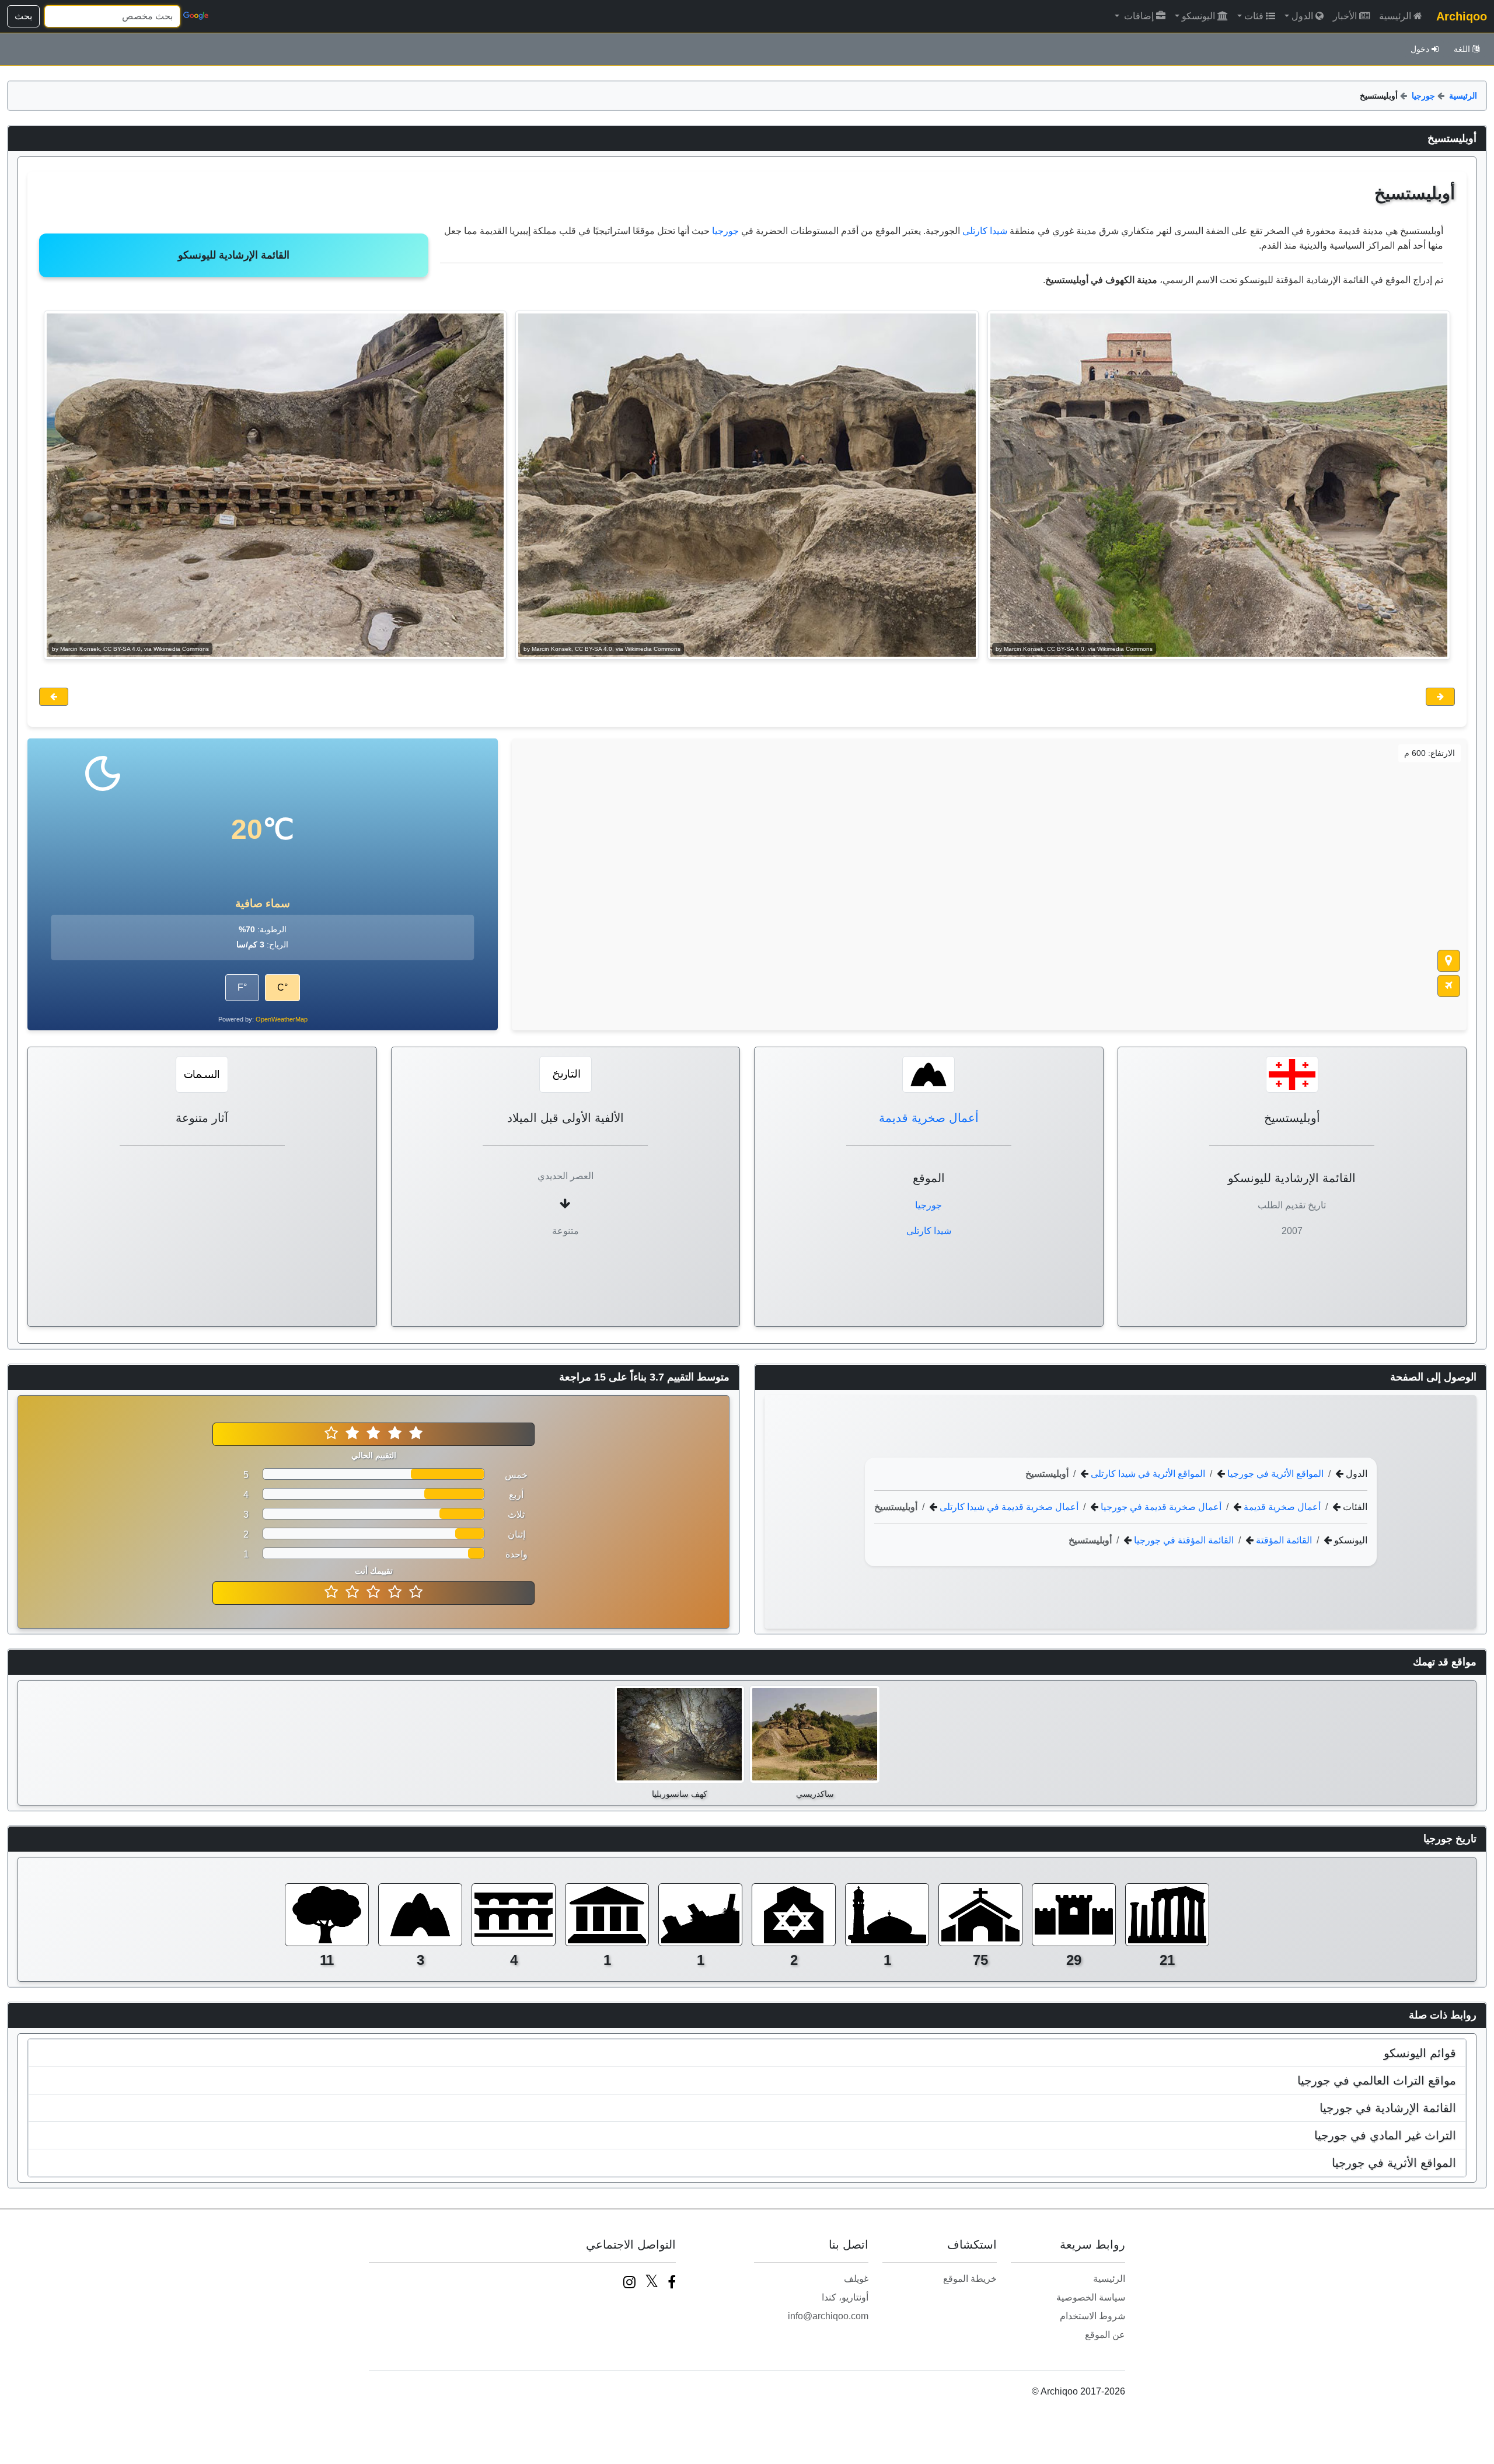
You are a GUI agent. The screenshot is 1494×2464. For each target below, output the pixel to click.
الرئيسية (1395, 16)
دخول (1420, 49)
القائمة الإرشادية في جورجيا (1388, 2108)
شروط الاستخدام (1092, 2316)
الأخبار (1345, 16)
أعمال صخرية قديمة (929, 1118)
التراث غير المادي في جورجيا (1385, 2135)
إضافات (1138, 16)
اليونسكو (1198, 16)
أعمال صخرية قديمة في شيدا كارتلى (1008, 1507)
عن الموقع (1105, 2335)
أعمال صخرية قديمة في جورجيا (1160, 1507)
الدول (1302, 16)
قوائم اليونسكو (1420, 2053)
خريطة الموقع (970, 2279)
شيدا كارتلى (985, 231)
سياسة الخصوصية (1091, 2297)
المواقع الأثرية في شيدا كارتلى (1147, 1474)
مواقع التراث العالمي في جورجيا (1377, 2080)
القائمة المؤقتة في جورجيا (1183, 1540)
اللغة (1462, 49)
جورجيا (1423, 96)
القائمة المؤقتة (1283, 1540)
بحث (23, 16)
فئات (1254, 16)
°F (242, 987)
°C (282, 987)
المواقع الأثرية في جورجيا (1274, 1474)
